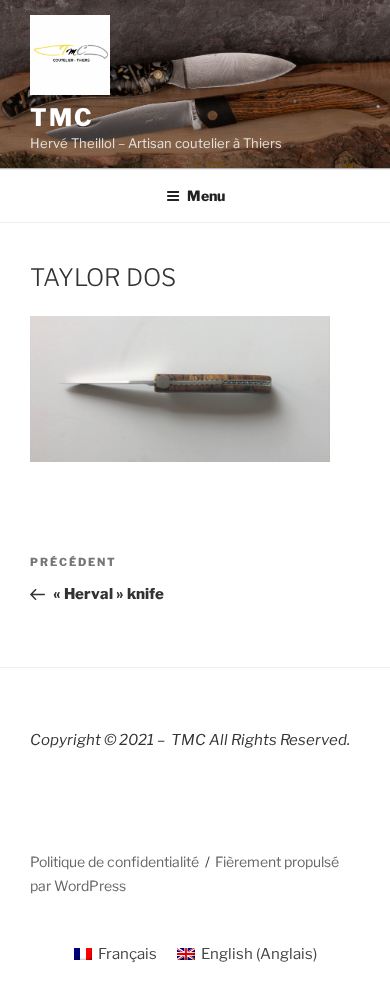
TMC (62, 117)
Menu (206, 195)
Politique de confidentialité (114, 861)
